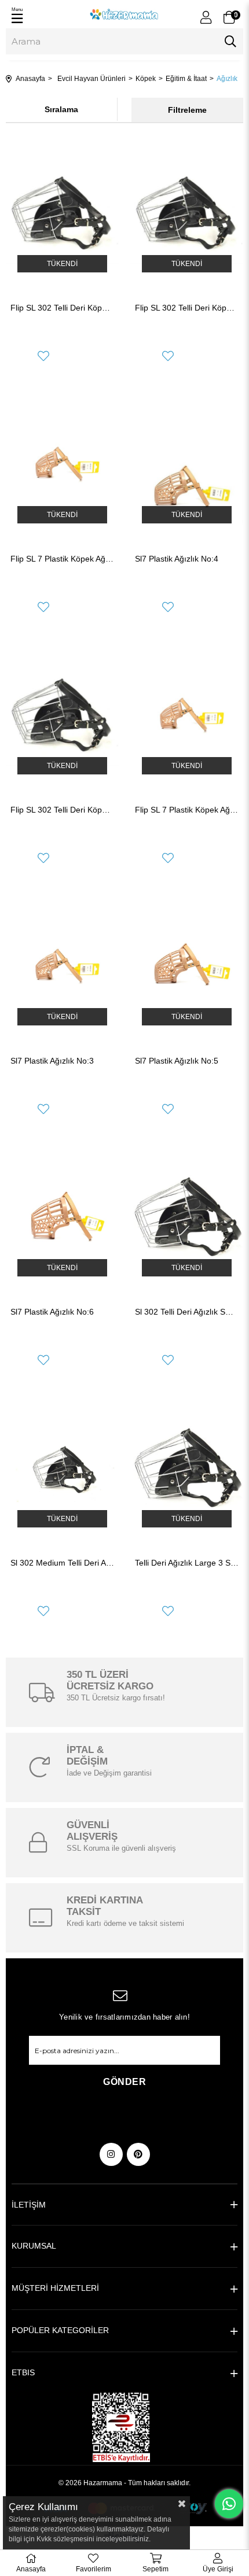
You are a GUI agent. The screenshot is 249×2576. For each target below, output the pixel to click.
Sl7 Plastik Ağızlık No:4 (177, 559)
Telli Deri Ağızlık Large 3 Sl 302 (187, 1563)
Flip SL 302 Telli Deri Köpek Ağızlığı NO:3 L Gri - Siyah (187, 308)
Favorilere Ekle (43, 356)
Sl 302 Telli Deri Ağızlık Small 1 (187, 1312)
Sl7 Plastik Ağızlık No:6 (52, 1312)
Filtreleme (187, 110)
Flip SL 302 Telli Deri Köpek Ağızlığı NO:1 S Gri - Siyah (62, 308)
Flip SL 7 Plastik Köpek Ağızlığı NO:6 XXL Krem (62, 559)
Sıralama (61, 109)
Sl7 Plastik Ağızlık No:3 (52, 1061)
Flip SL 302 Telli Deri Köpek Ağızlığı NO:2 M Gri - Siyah (62, 810)
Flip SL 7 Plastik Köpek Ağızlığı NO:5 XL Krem (187, 810)
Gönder (124, 2082)
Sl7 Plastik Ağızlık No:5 (177, 1061)
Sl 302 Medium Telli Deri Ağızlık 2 (62, 1563)
